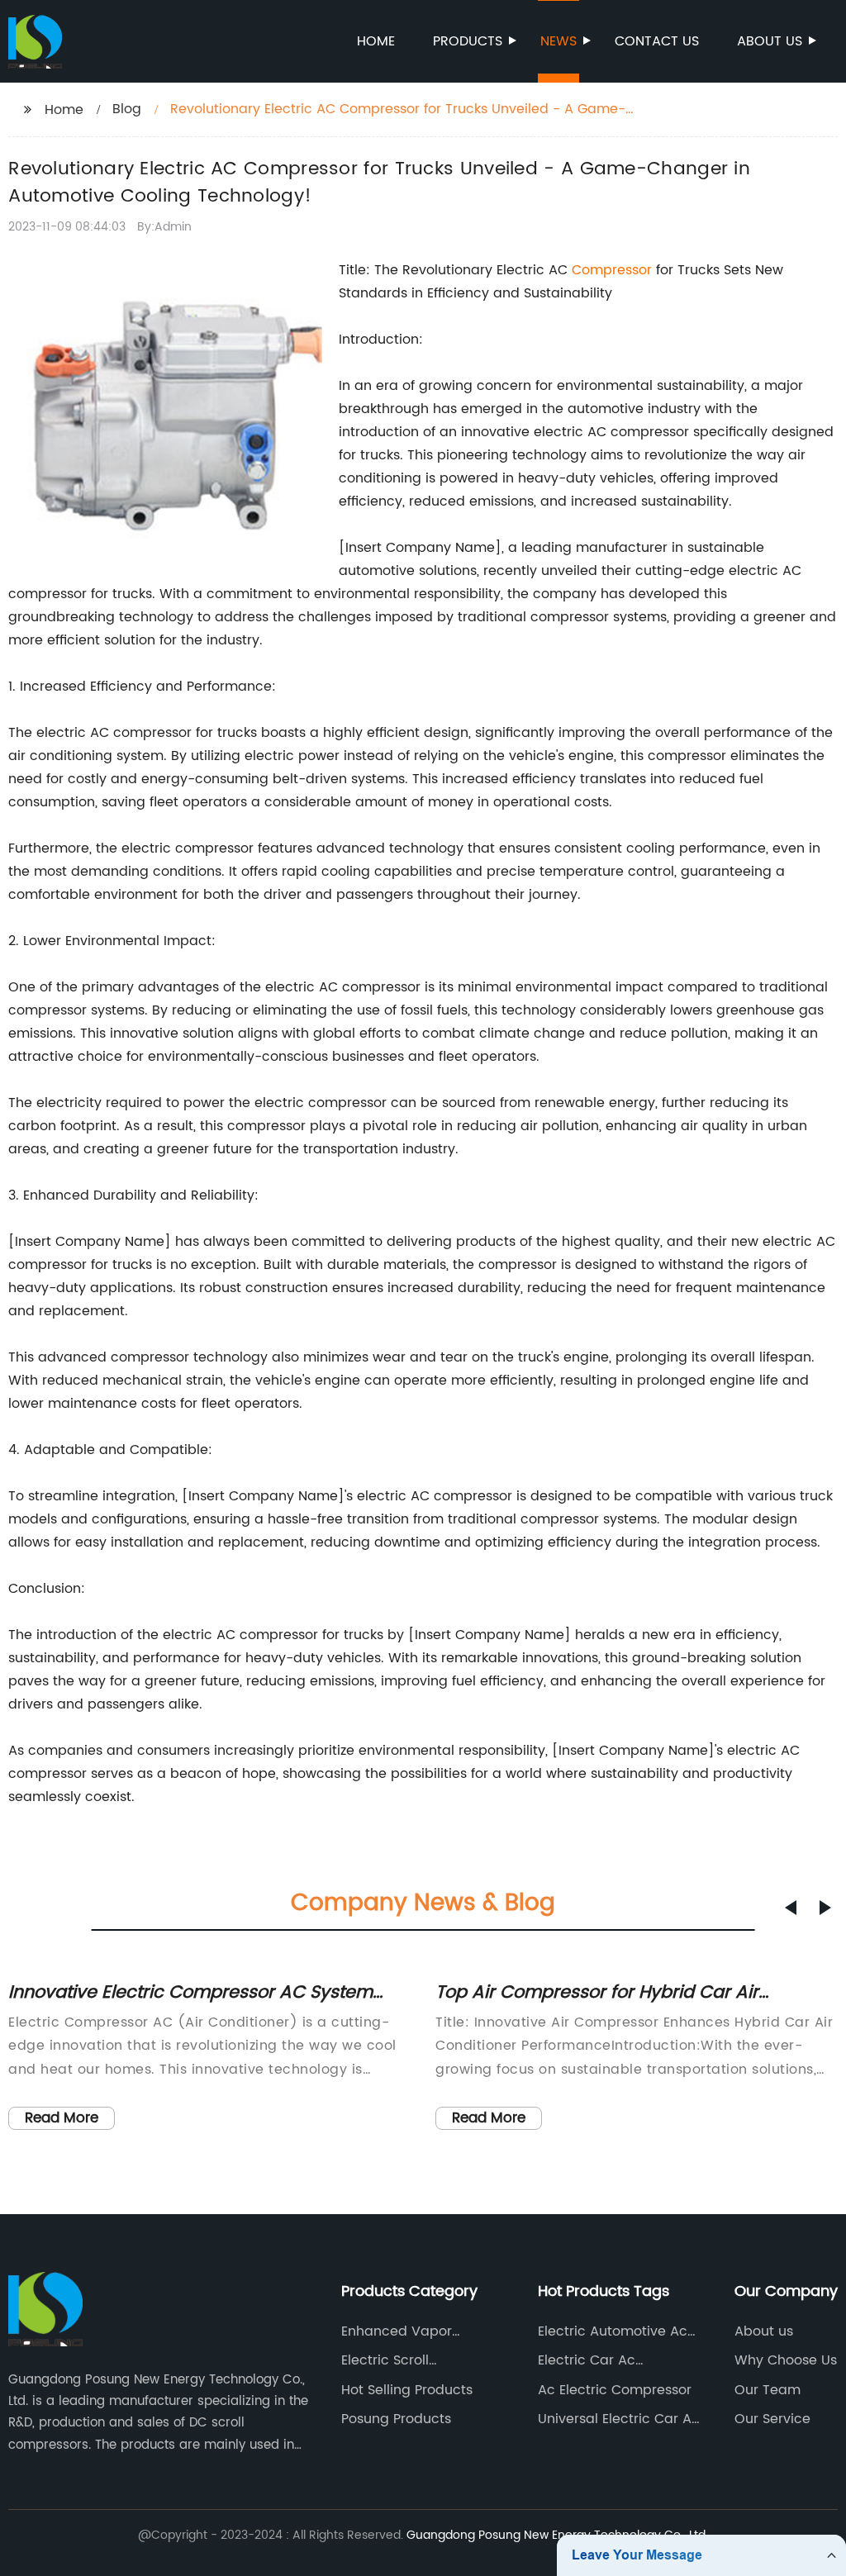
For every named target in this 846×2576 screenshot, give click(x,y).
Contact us (657, 41)
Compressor (612, 270)
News (558, 41)
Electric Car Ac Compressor (587, 2360)
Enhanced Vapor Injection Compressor (411, 2331)
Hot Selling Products (407, 2390)
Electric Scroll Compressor (385, 2360)
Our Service (772, 2419)
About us (770, 41)
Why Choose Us (786, 2360)
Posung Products (396, 2419)
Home (376, 41)
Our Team (768, 2390)
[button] (791, 1908)
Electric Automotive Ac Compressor (613, 2331)
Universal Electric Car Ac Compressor (619, 2419)
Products (468, 41)
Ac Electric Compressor (615, 2390)
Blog (127, 109)
